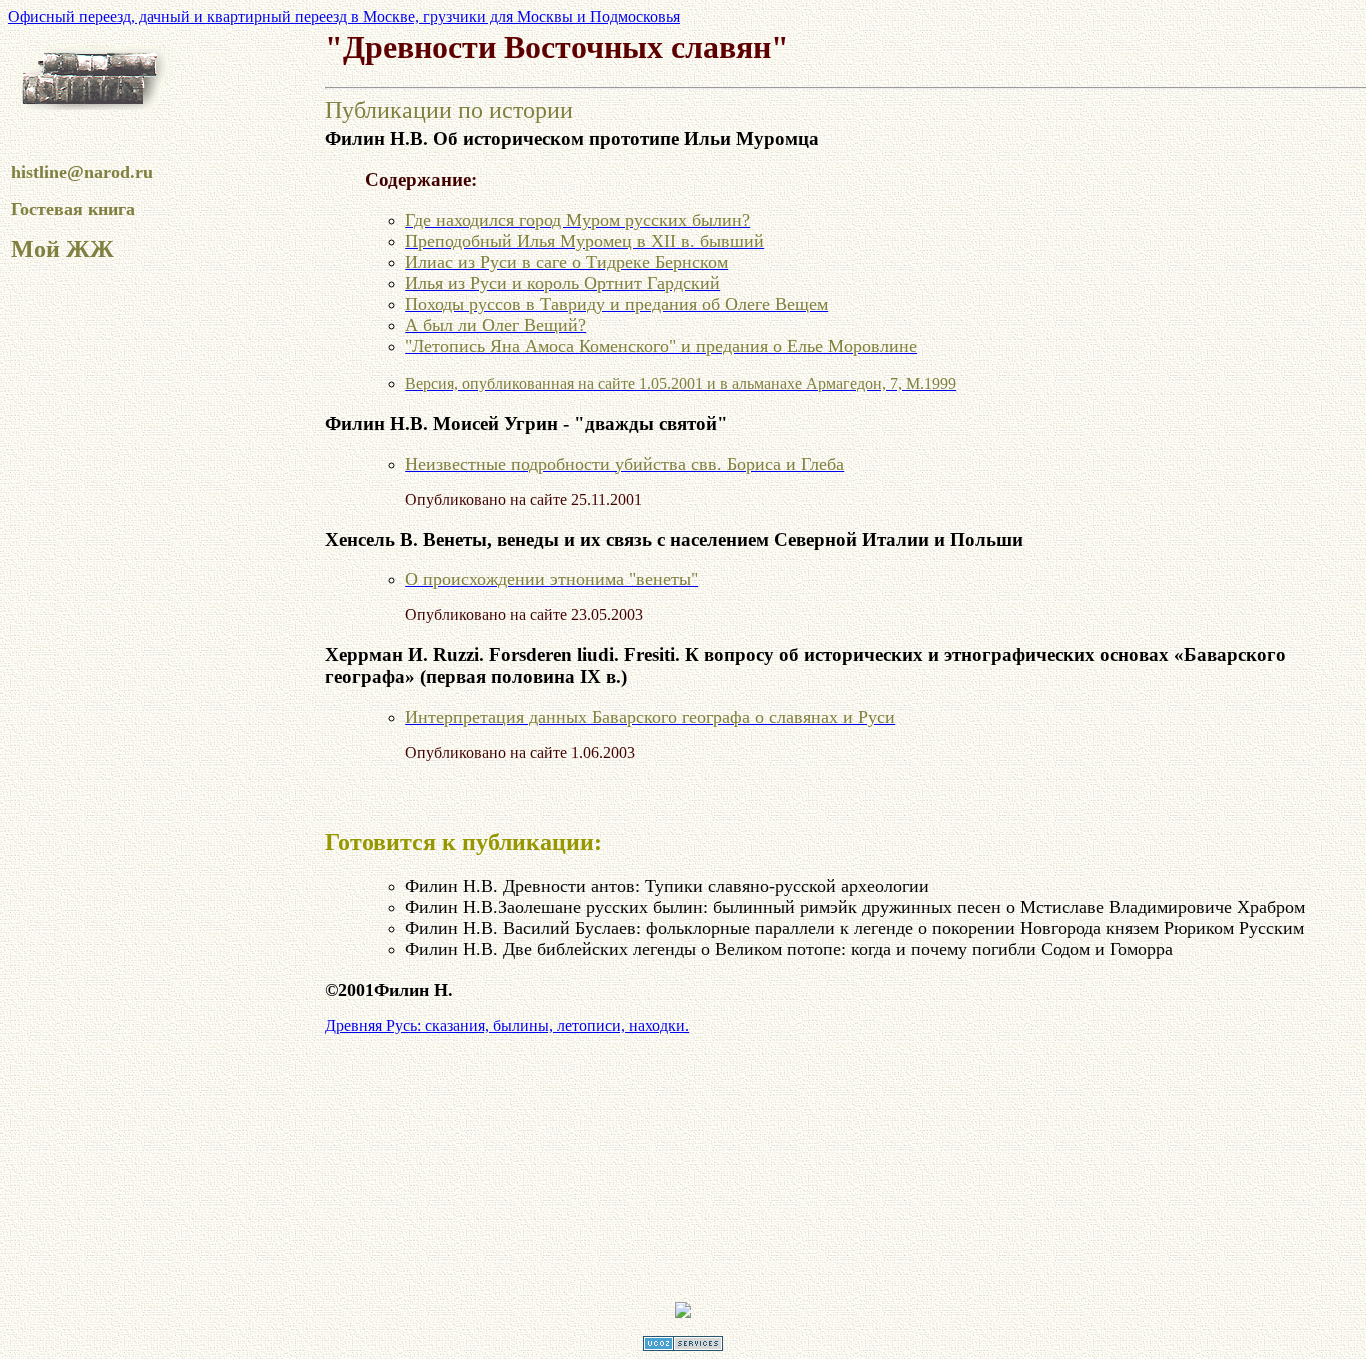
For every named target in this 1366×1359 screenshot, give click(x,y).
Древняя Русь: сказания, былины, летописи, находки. (507, 1025)
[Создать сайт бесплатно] (683, 1345)
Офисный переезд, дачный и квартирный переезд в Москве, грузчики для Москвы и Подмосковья (344, 16)
